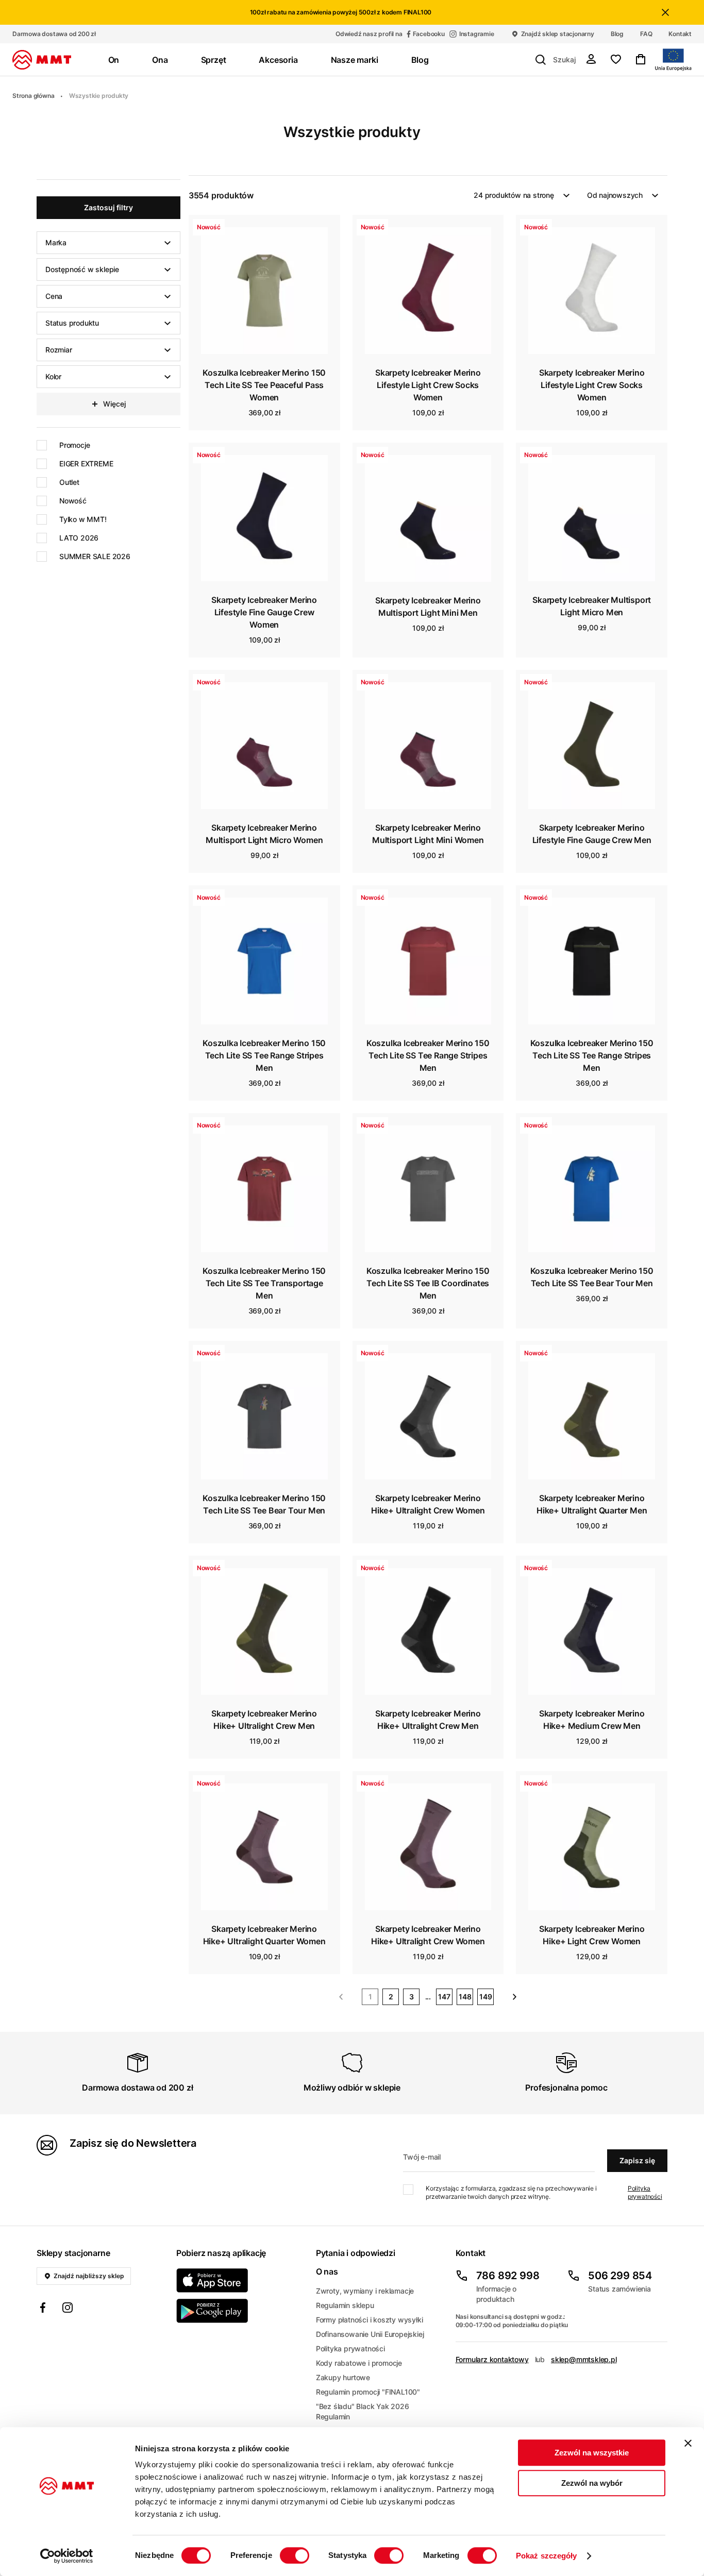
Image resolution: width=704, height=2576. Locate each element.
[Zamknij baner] (688, 2443)
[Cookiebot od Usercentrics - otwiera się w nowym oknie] (67, 2556)
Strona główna (33, 96)
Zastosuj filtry (108, 207)
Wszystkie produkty (99, 96)
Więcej (114, 404)
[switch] (295, 2555)
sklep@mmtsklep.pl (584, 2359)
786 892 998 (508, 2276)
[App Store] (240, 2280)
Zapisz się (637, 2160)
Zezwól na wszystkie (592, 2453)
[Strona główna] (42, 60)
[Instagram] (68, 2309)
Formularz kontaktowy (492, 2359)
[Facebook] (43, 2309)
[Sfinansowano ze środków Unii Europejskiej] (673, 60)
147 (444, 1997)
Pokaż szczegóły (547, 2556)
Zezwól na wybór (592, 2483)
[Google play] (240, 2311)
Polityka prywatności (645, 2192)
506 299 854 (620, 2276)
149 (486, 1997)
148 (465, 1997)
